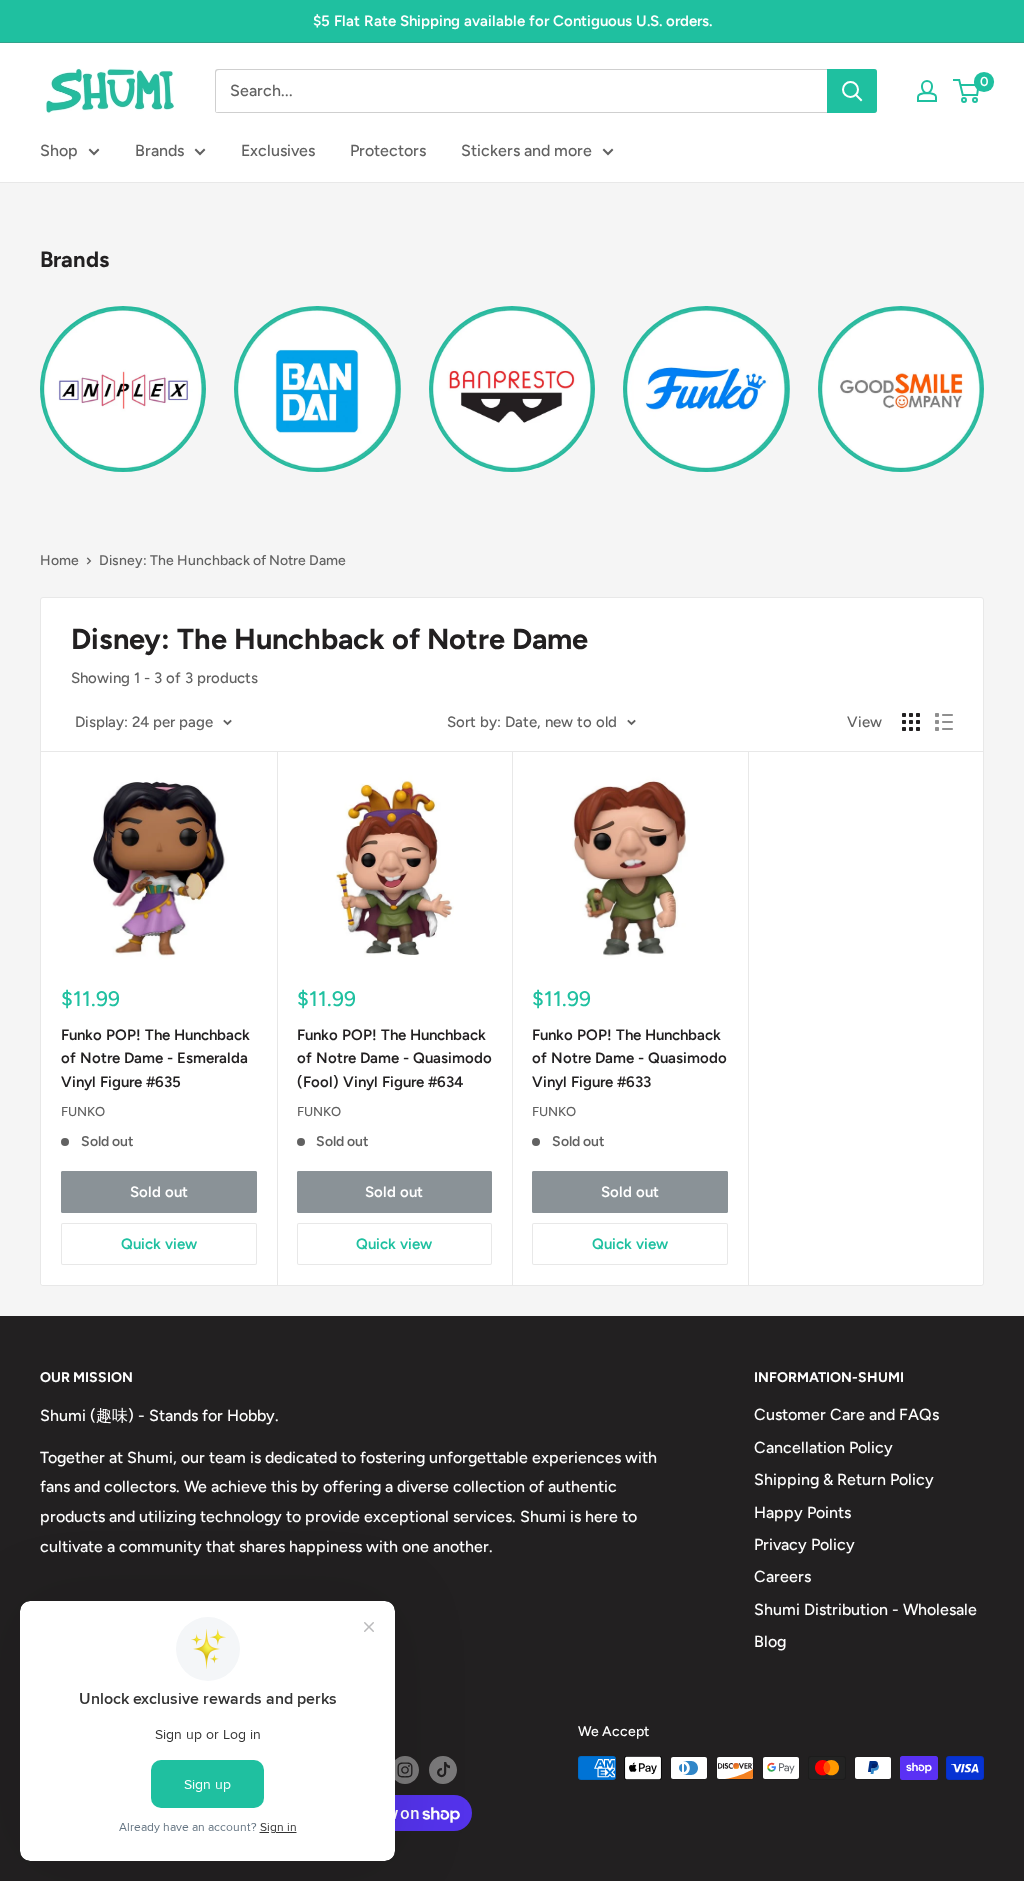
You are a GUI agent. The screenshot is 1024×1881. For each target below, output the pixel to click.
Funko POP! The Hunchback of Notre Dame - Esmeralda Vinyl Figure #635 (155, 1058)
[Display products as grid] (911, 722)
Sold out (159, 1192)
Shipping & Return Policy (844, 1479)
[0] (967, 91)
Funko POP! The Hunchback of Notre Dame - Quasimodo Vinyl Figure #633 (629, 1058)
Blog (770, 1641)
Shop (59, 150)
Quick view (159, 1244)
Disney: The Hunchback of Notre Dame (222, 560)
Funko (83, 1111)
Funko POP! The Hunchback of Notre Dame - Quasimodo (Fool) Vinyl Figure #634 (394, 1058)
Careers (782, 1576)
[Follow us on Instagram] (405, 1770)
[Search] (852, 91)
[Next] (983, 377)
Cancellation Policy (823, 1447)
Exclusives (278, 150)
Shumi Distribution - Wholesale (865, 1609)
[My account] (927, 91)
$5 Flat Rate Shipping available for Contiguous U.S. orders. (512, 21)
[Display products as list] (944, 722)
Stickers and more (526, 150)
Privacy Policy (804, 1544)
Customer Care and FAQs (846, 1414)
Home (59, 560)
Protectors (388, 150)
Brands (159, 150)
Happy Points (802, 1512)
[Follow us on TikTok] (443, 1770)
